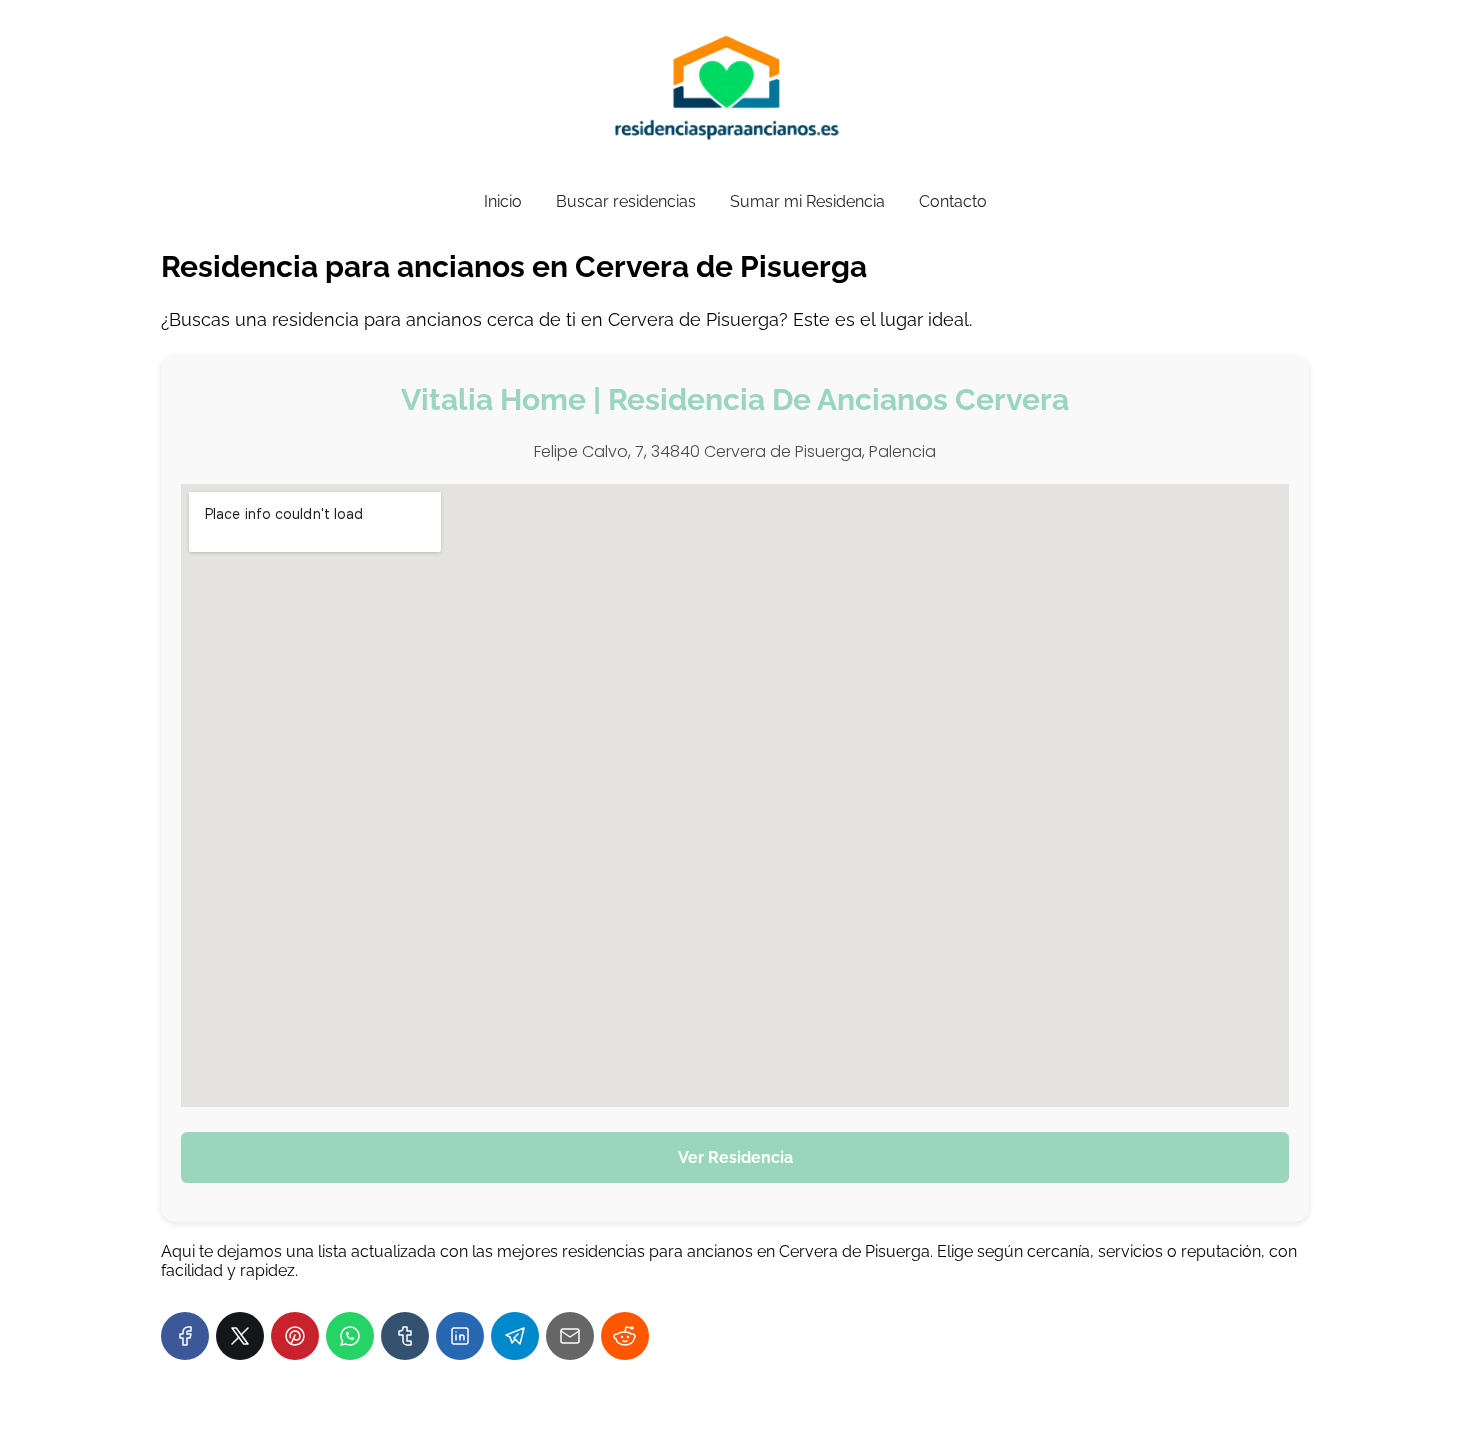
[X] (240, 1336)
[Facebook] (185, 1336)
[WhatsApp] (350, 1336)
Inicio (503, 201)
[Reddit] (625, 1336)
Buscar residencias (626, 201)
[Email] (570, 1336)
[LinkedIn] (460, 1336)
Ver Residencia (735, 1157)
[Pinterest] (295, 1336)
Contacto (953, 201)
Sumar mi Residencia (807, 201)
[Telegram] (515, 1336)
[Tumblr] (405, 1336)
